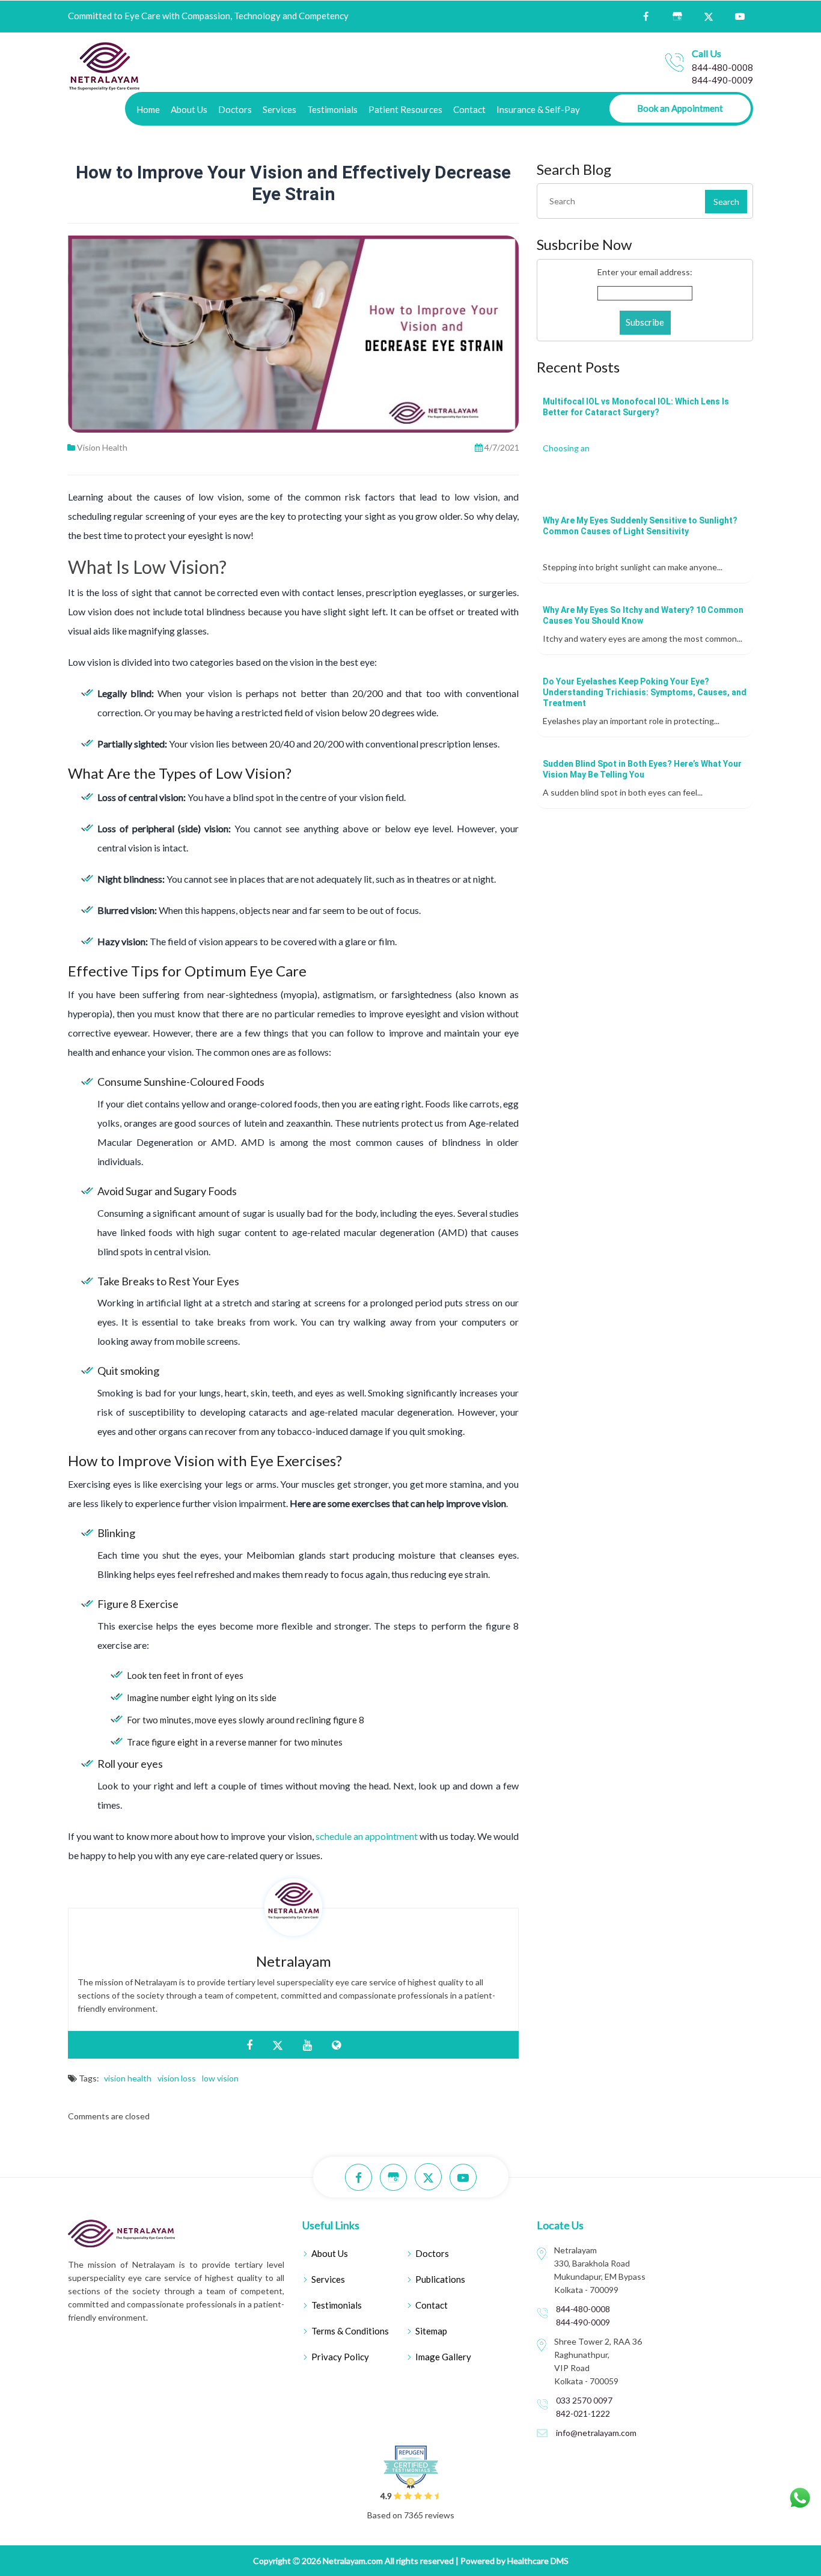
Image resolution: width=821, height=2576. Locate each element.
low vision (220, 2078)
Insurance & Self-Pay (538, 109)
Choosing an (566, 448)
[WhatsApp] (800, 2498)
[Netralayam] (104, 65)
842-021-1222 (583, 2413)
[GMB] (677, 17)
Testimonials (332, 109)
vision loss (177, 2078)
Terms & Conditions (350, 2331)
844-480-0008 (722, 67)
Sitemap (431, 2331)
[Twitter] (708, 16)
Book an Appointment (680, 108)
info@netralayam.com (596, 2433)
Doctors (235, 109)
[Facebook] (646, 17)
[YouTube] (740, 17)
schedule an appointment (367, 1836)
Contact (469, 109)
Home (148, 109)
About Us (189, 109)
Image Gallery (443, 2357)
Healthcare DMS (538, 2561)
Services (279, 109)
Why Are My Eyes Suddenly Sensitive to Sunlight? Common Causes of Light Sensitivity (640, 526)
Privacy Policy (340, 2357)
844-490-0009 (722, 80)
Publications (440, 2279)
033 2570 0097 (584, 2400)
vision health (128, 2078)
